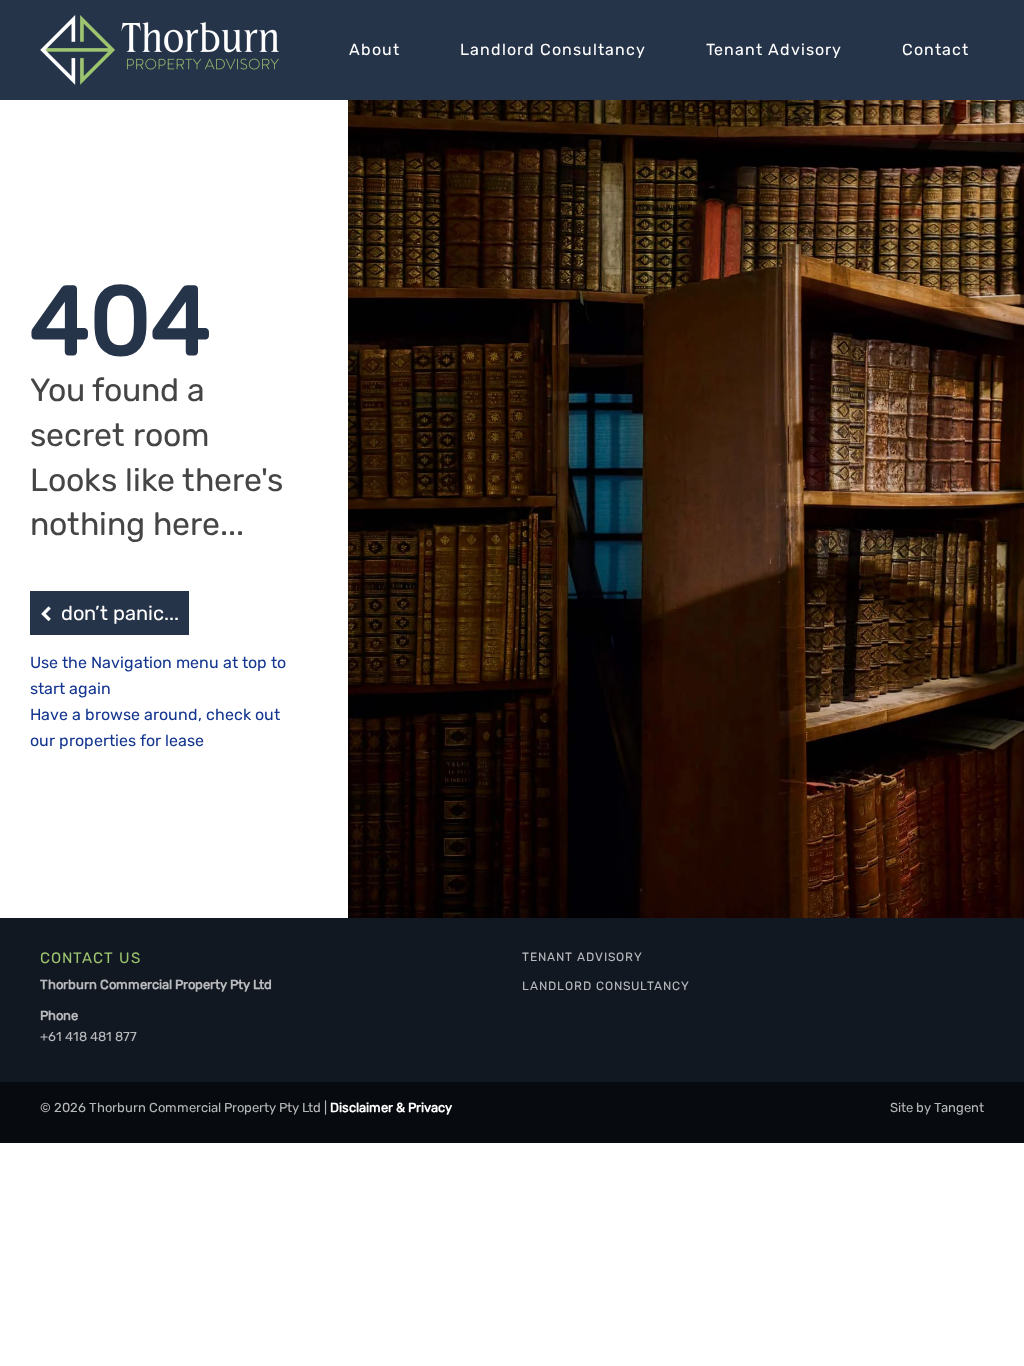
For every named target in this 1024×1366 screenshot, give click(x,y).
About (374, 49)
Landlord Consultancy (553, 49)
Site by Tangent (937, 1107)
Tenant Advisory (774, 49)
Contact (935, 49)
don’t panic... (120, 613)
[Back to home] (159, 50)
